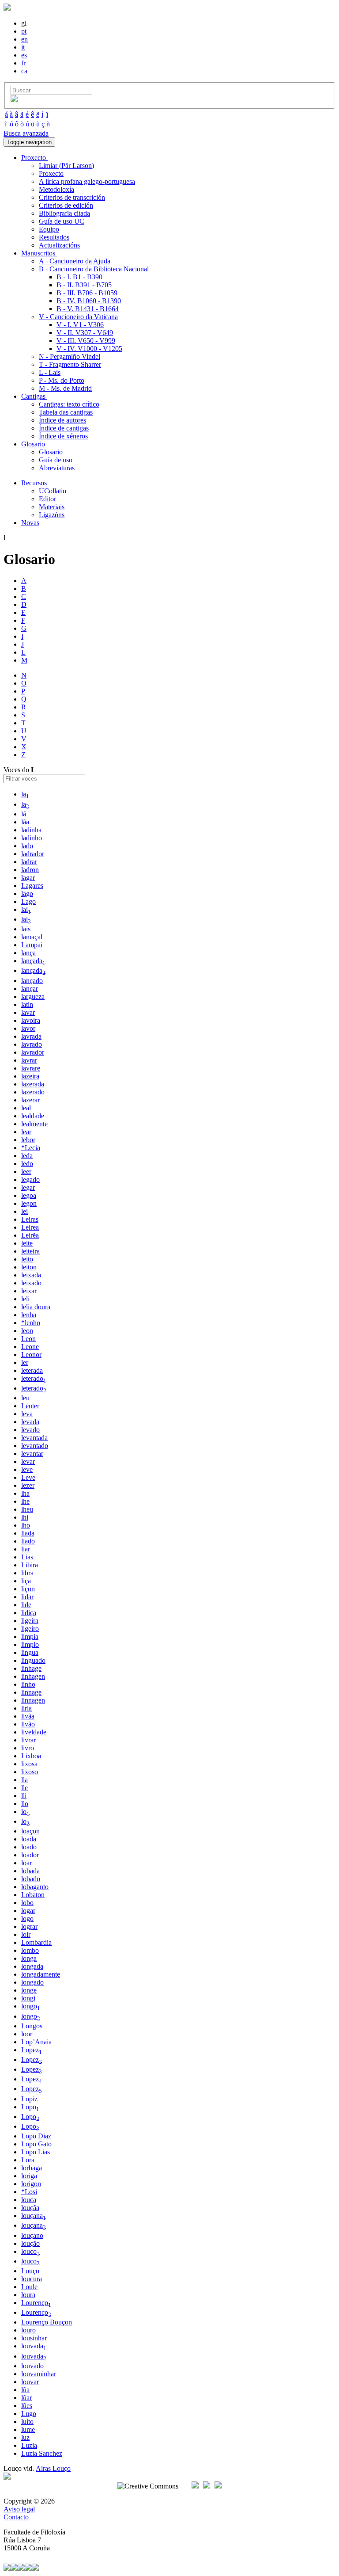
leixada (31, 1275)
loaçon (30, 1831)
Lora (28, 2160)
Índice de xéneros (63, 436)
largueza (33, 996)
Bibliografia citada (64, 213)
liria (26, 1708)
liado (28, 1541)
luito (27, 2422)
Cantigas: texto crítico (69, 404)
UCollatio (53, 491)
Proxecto (51, 173)
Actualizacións (59, 245)
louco (30, 2251)
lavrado (32, 1044)
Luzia (29, 2445)
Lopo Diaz (36, 2136)
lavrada (31, 1036)
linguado (33, 1660)
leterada (32, 1370)
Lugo (29, 2414)
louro (28, 2330)
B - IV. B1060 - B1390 (89, 301)
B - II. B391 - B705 (84, 285)
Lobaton (33, 1895)
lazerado (33, 1092)
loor (27, 2034)
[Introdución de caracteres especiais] (14, 100)
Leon (28, 1339)
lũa (25, 2390)
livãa (28, 1716)
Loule (29, 2287)
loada (29, 1839)
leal (26, 1108)
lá (24, 814)
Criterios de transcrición (72, 197)
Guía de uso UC (62, 221)
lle (24, 1788)
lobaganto (35, 1887)
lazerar (30, 1100)
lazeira (30, 1076)
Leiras (30, 1219)
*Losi (29, 2192)
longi (28, 1998)
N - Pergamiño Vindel (70, 356)
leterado (34, 1378)
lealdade (33, 1116)
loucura (32, 2279)
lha (25, 1493)
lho (26, 1525)
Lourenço (36, 2303)
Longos (32, 2026)
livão (28, 1724)
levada (30, 1422)
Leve (28, 1477)
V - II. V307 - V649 (85, 333)
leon (27, 1331)
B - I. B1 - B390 (79, 277)
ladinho (32, 838)
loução (30, 2243)
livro (28, 1748)
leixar (29, 1291)
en (24, 39)
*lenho (31, 1323)
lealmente (34, 1124)
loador (30, 1855)
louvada (34, 2346)
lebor (28, 1140)
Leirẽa (30, 1235)
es (24, 55)
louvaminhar (39, 2374)
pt (24, 31)
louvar (30, 2382)
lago (27, 894)
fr (23, 63)
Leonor (31, 1355)
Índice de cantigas (64, 428)
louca (29, 2200)
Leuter (30, 1406)
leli (25, 1299)
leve (27, 1469)
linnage (31, 1692)
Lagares (32, 886)
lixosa (29, 1764)
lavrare (31, 1068)
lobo (27, 1903)
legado (30, 1179)
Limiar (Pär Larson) (66, 166)
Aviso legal (19, 2509)
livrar (28, 1740)
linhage (31, 1668)
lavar (28, 1012)
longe (29, 1990)
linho (28, 1684)
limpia (30, 1637)
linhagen (33, 1676)
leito (27, 1259)
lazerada (33, 1084)
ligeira (30, 1621)
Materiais (52, 507)
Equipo (49, 229)
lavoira (31, 1020)
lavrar (29, 1060)
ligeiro (30, 1629)
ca (24, 71)
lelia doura (36, 1307)
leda (27, 1156)
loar (26, 1863)
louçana (34, 2216)
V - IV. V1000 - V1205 (89, 349)
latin (27, 1004)
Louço (30, 2271)
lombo (30, 1950)
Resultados (54, 237)
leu (25, 1398)
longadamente (41, 1974)
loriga (29, 2176)
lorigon (31, 2184)
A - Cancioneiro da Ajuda (75, 261)
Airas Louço (53, 2468)
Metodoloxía (56, 189)
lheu (27, 1509)
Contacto (16, 2517)
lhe (25, 1501)
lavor (28, 1028)
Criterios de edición (66, 205)
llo (25, 1804)
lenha (29, 1315)
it (23, 47)
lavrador (33, 1052)
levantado (35, 1446)
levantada (34, 1438)
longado (32, 1982)
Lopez (32, 2050)
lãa (25, 822)
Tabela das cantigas (66, 412)
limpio (30, 1644)
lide (26, 1605)
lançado (32, 981)
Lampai (32, 945)
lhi (25, 1517)
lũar (26, 2398)
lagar (28, 878)
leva (27, 1414)
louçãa (30, 2208)
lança (28, 953)
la (25, 794)
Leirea (30, 1227)
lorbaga (32, 2168)
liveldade (34, 1732)
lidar (27, 1597)
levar (28, 1461)
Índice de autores (62, 420)
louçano (32, 2235)
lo (25, 1812)
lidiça (29, 1613)
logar (28, 1911)
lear (26, 1132)
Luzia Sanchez (42, 2453)
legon (29, 1203)
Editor (47, 499)
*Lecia (31, 1148)
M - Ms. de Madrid (65, 388)
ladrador (33, 854)
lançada (33, 961)
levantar (32, 1454)
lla (24, 1780)
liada (28, 1533)
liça (26, 1581)
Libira (30, 1565)
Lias (27, 1557)
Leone (30, 1347)
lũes (27, 2406)
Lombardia (36, 1942)
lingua (30, 1652)
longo (31, 2006)
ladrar (29, 862)
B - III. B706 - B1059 (87, 293)
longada (32, 1966)
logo (27, 1919)
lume (28, 2429)
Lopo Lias (36, 2152)
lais (26, 929)
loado (29, 1847)
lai (26, 909)
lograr (29, 1926)
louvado (32, 2366)
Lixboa (31, 1756)
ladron (30, 870)
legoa (29, 1195)
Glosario (51, 452)
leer (26, 1172)
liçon (28, 1589)
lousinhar (34, 2338)
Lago (28, 901)
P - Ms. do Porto (62, 380)
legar (28, 1187)
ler (25, 1362)
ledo (27, 1164)
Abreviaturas (57, 468)
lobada (30, 1871)
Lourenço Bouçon (47, 2322)
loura (28, 2295)
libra (27, 1573)
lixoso (30, 1772)
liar (26, 1549)
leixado (31, 1283)
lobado (31, 1879)
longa (29, 1958)
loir (26, 1934)
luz (25, 2437)
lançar (30, 989)
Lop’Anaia (36, 2042)
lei (24, 1211)
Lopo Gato (36, 2144)
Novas (30, 523)
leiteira (30, 1251)
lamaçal (32, 937)
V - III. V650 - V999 (86, 341)
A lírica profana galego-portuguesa (87, 181)
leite (27, 1243)
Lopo (30, 2107)
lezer (28, 1485)
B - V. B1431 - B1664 (88, 309)
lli (24, 1796)
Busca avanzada (26, 133)
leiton (29, 1267)
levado (30, 1430)
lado (27, 846)
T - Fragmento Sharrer (70, 364)
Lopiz (29, 2099)
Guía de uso (56, 460)
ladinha (31, 830)
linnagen (33, 1700)
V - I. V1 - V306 (80, 325)
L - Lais (50, 372)
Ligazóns (52, 515)
